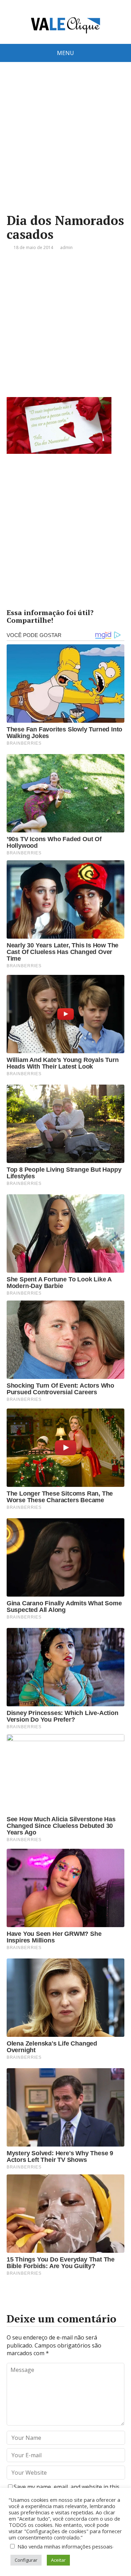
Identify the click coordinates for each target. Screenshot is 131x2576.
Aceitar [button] (58, 2560)
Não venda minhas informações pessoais (65, 2546)
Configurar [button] (26, 2560)
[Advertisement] (65, 148)
